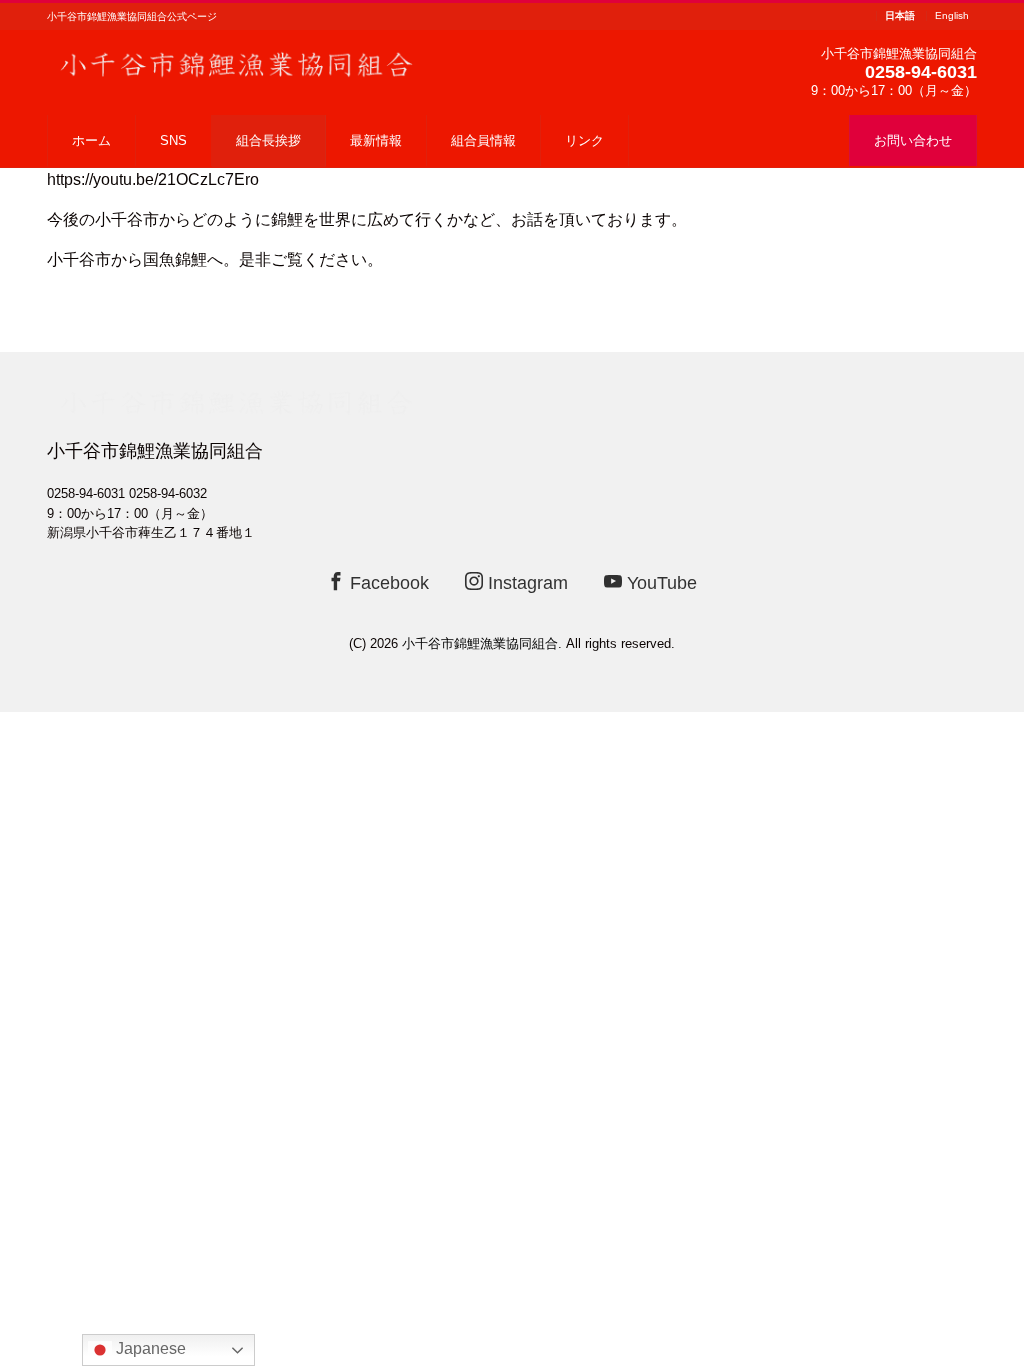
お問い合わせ (913, 140)
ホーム (91, 140)
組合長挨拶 (268, 140)
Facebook (387, 583)
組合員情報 (483, 140)
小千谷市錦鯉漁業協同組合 (480, 643)
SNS (173, 140)
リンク (584, 140)
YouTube (659, 583)
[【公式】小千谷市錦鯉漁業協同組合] (236, 63)
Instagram (525, 583)
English (952, 16)
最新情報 (376, 140)
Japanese (149, 1348)
